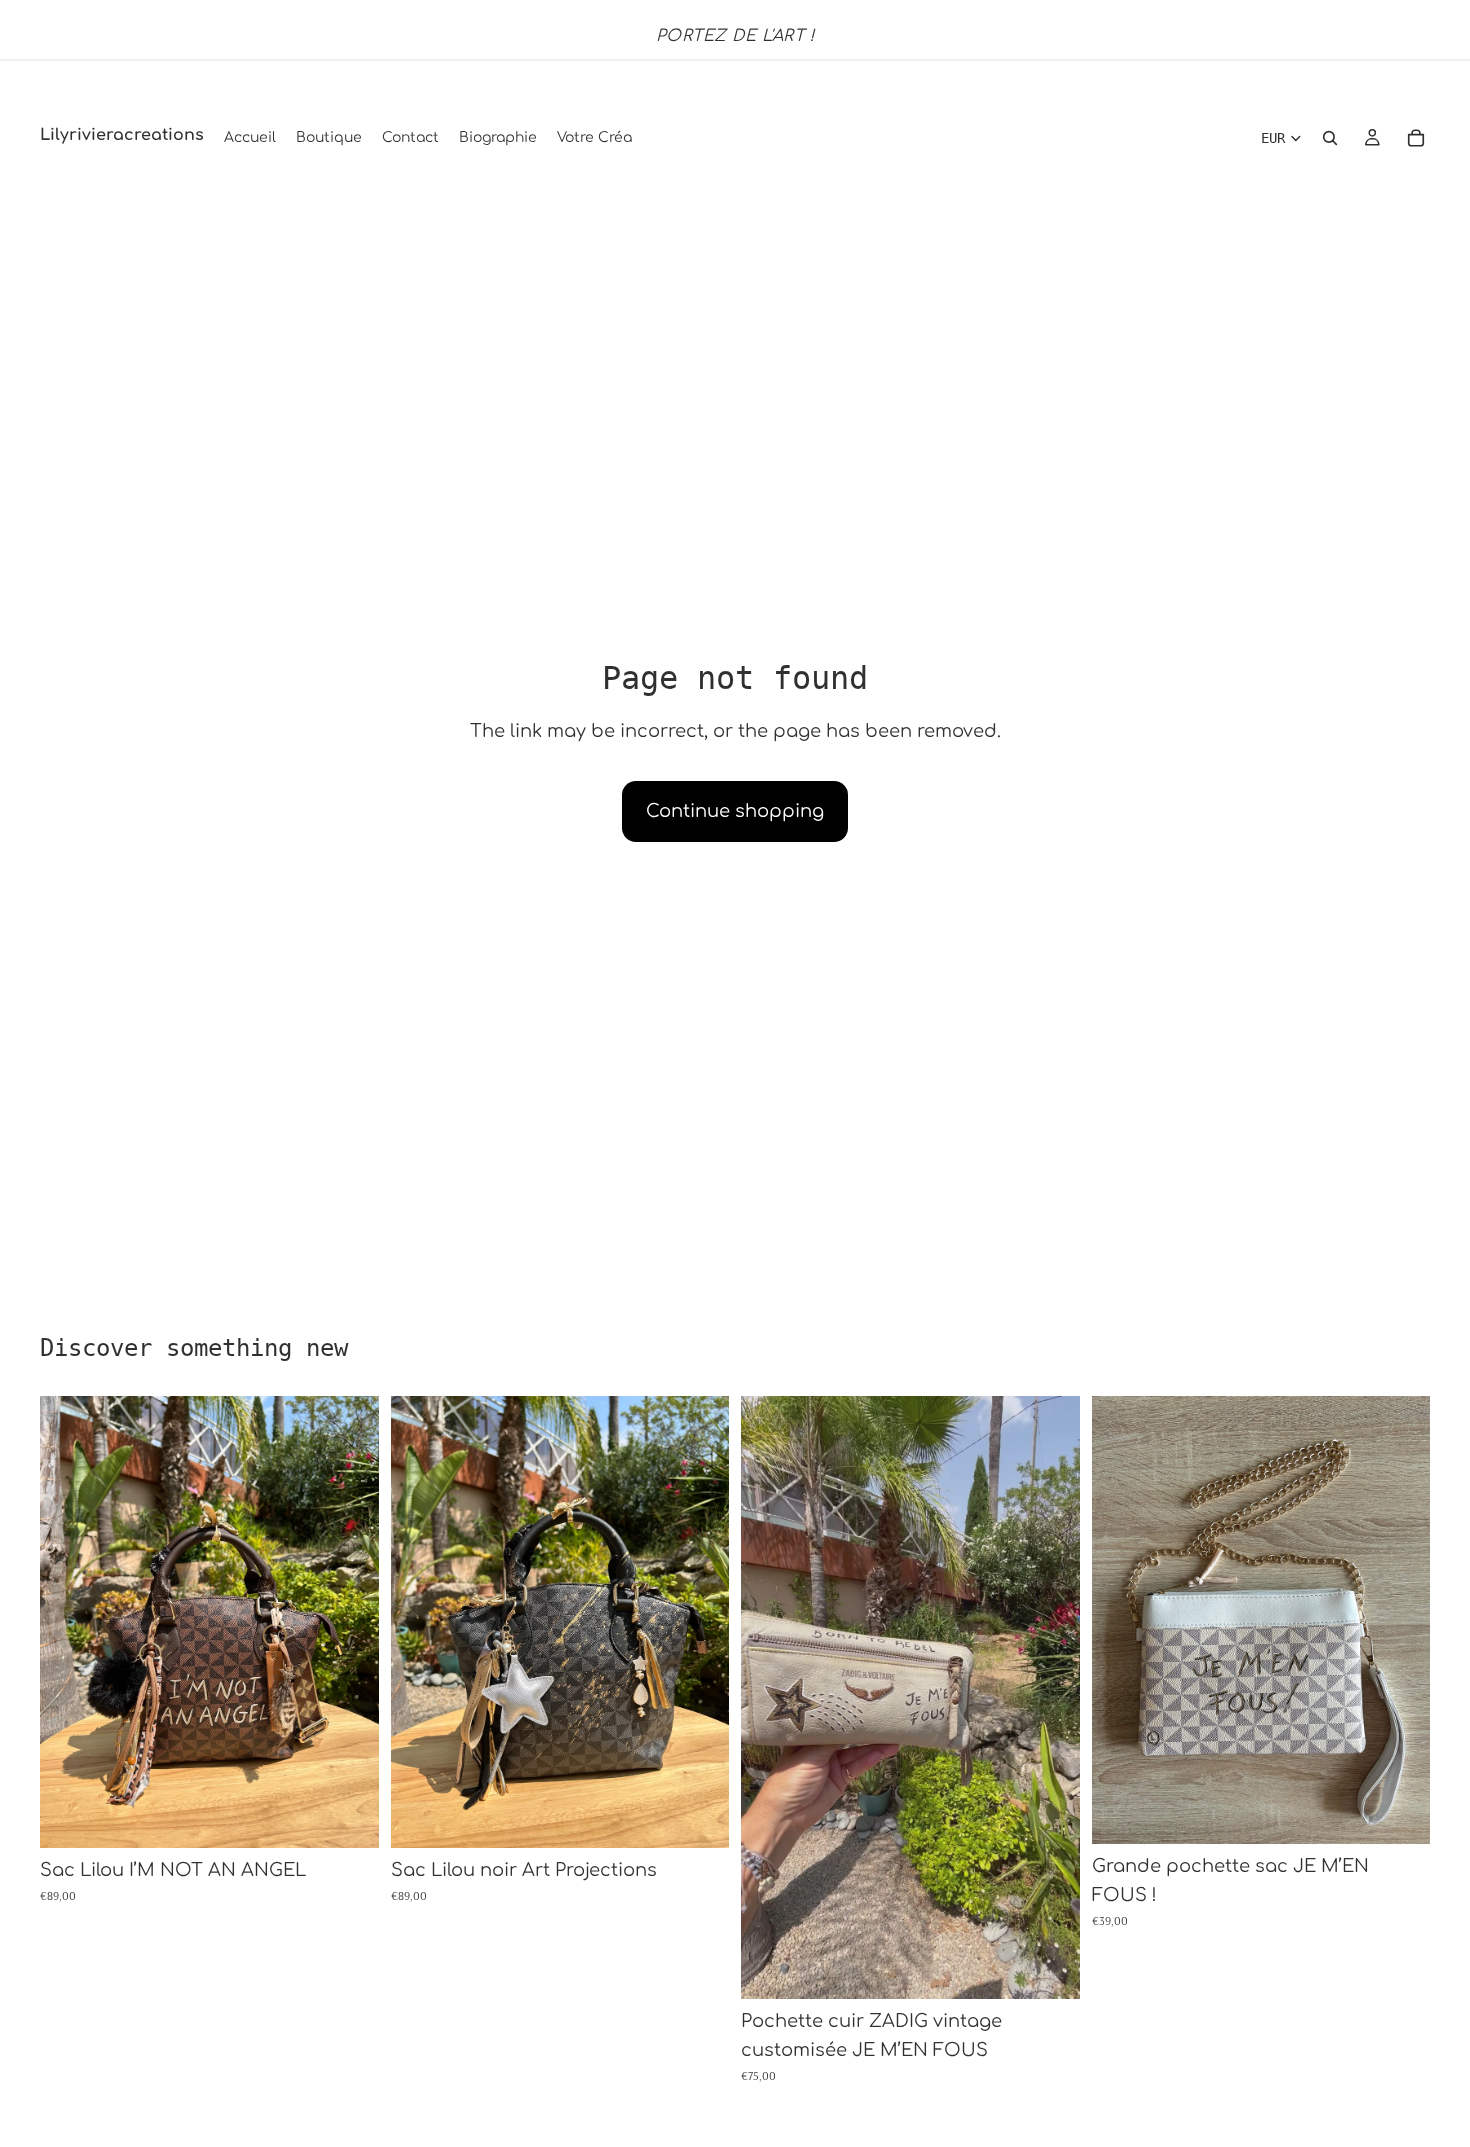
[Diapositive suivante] (349, 1622)
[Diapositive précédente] (70, 1622)
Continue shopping (735, 811)
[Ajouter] (348, 1818)
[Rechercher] (1330, 138)
